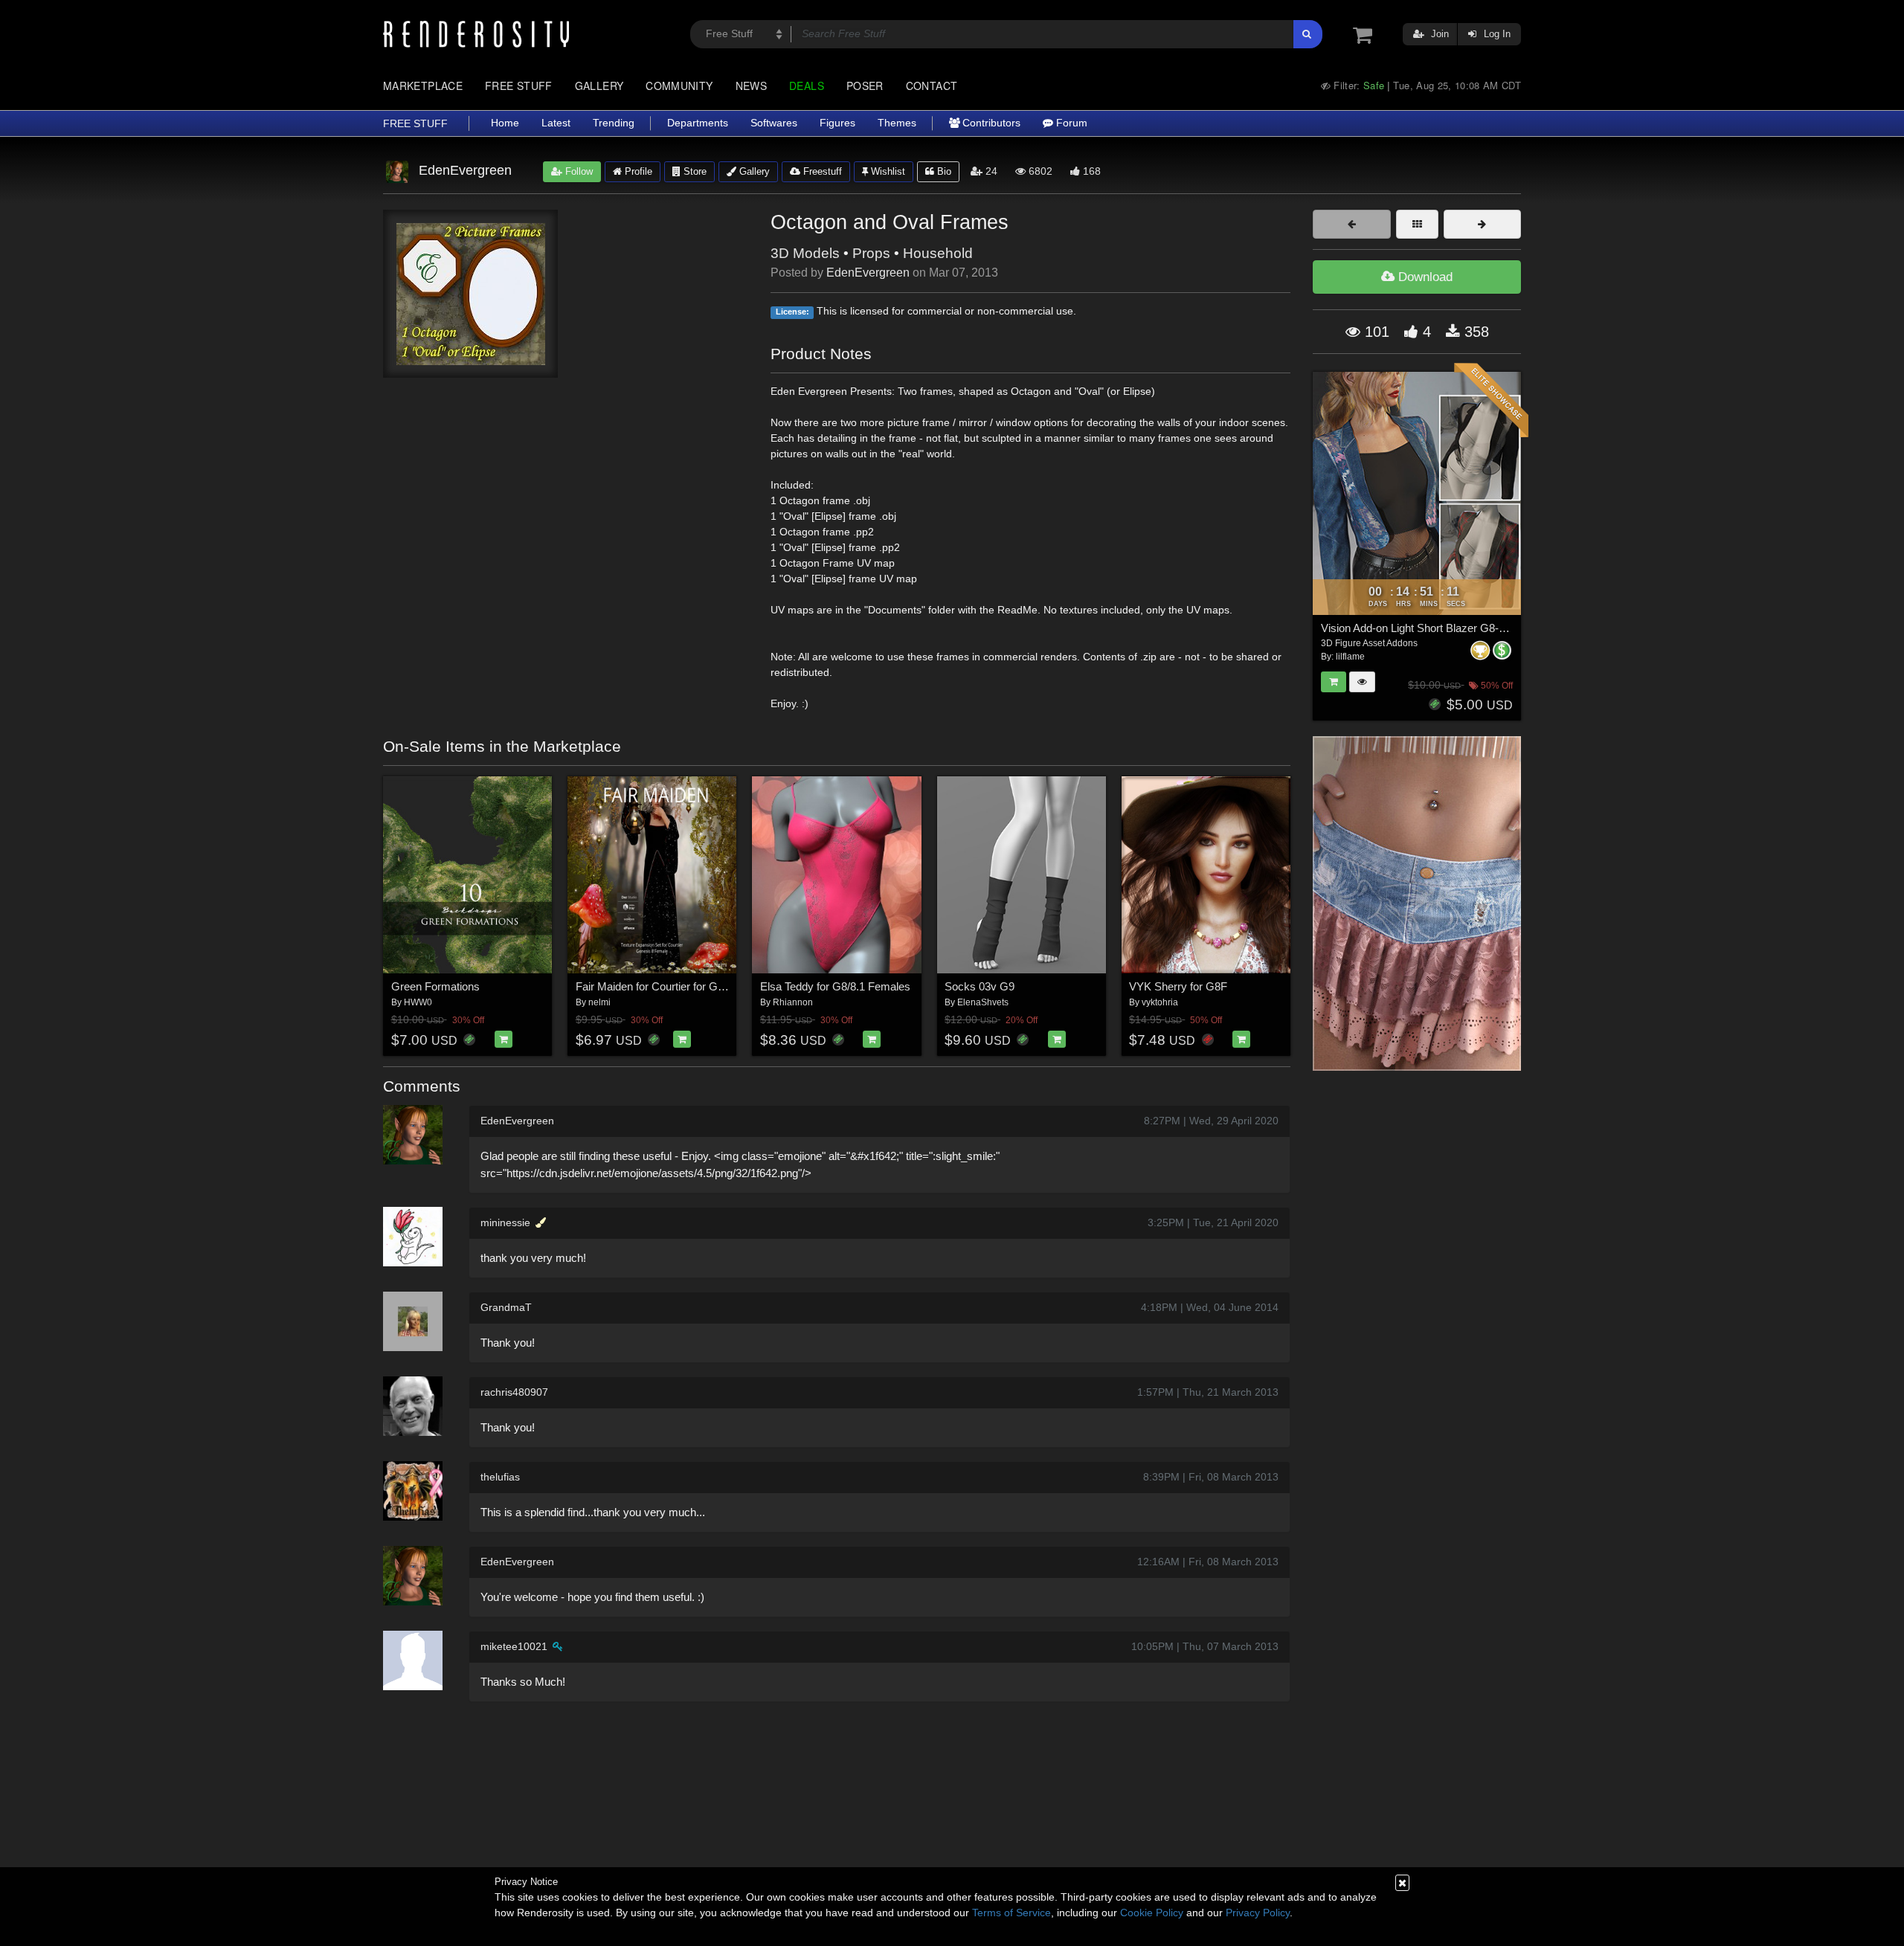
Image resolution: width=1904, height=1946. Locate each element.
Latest (556, 123)
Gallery (599, 86)
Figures (837, 123)
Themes (897, 123)
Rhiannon (793, 1002)
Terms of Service (1011, 1913)
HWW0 (418, 1002)
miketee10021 (514, 1646)
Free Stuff (519, 86)
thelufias (500, 1477)
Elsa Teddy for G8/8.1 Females (835, 986)
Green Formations (435, 986)
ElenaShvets (983, 1002)
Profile (637, 171)
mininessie (505, 1222)
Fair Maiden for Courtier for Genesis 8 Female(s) (694, 986)
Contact (932, 86)
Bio (943, 171)
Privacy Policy (1258, 1913)
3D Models (805, 253)
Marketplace (423, 86)
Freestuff (821, 171)
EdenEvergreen (868, 273)
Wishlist (887, 171)
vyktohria (1160, 1002)
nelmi (599, 1002)
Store (694, 171)
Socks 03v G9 (980, 986)
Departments (698, 123)
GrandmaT (506, 1307)
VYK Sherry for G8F (1178, 986)
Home (505, 123)
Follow (578, 171)
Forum (1070, 123)
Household (938, 253)
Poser (865, 86)
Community (679, 86)
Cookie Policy (1152, 1913)
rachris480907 (514, 1392)
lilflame (1350, 657)
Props (871, 253)
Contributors (990, 123)
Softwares (774, 123)
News (751, 86)
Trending (614, 123)
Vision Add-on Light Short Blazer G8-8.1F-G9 (1430, 628)
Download (1424, 277)
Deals (807, 86)
